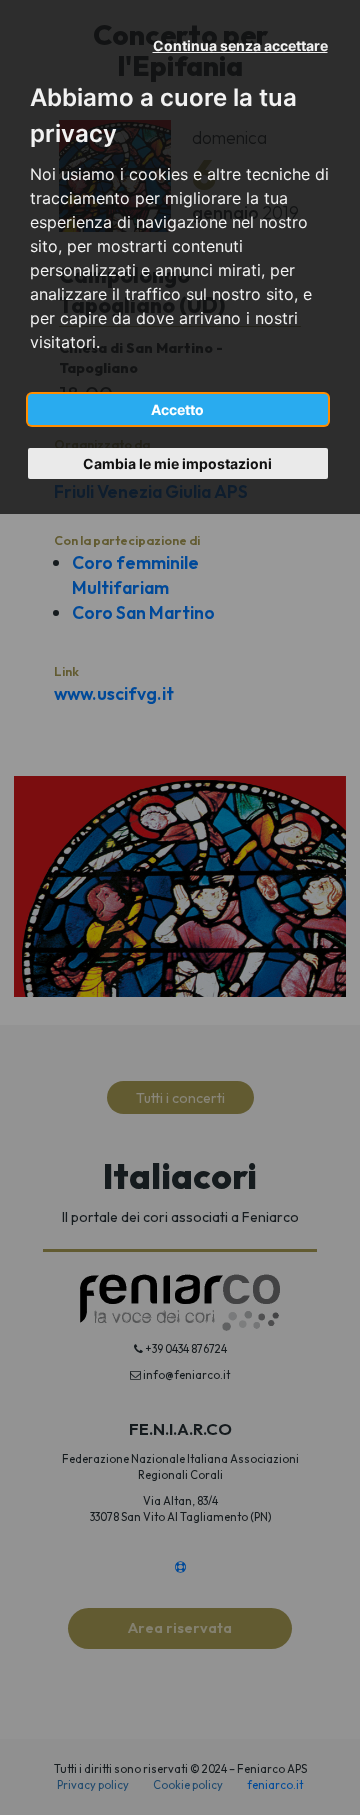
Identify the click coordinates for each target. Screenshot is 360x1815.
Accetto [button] (177, 409)
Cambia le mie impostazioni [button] (177, 463)
